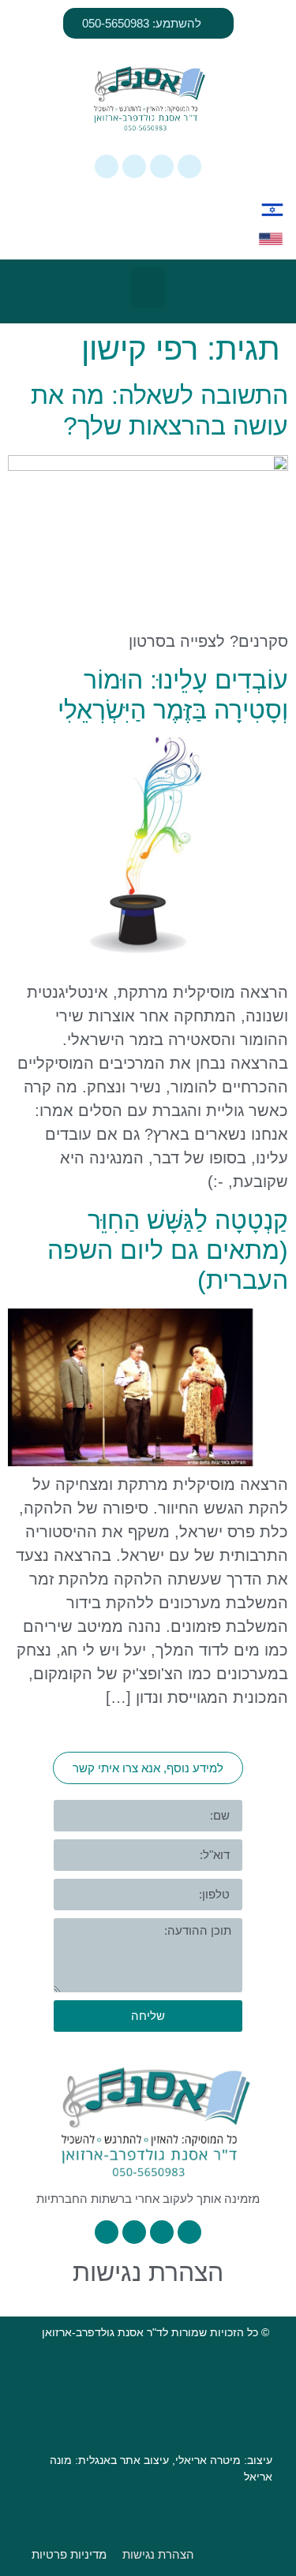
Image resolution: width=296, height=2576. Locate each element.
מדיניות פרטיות (69, 2554)
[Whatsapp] (189, 166)
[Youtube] (107, 166)
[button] (148, 287)
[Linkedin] (134, 166)
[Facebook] (162, 166)
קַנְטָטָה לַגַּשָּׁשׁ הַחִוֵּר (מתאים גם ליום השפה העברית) (168, 1251)
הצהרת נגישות (148, 2272)
